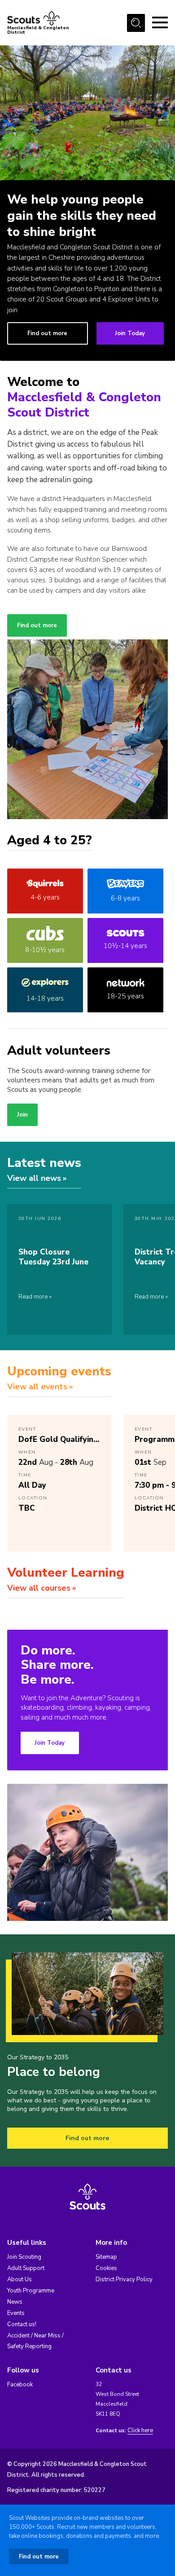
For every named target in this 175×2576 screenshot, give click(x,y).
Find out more (47, 333)
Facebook (20, 2385)
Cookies (106, 2268)
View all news (34, 1178)
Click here (140, 2431)
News (15, 2302)
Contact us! (22, 2324)
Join (22, 1115)
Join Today (130, 333)
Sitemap (106, 2257)
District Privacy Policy (124, 2279)
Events (16, 2313)
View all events (37, 1387)
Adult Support (26, 2268)
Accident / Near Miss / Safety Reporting (35, 2341)
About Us (20, 2279)
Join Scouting (24, 2257)
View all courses (39, 1588)
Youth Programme (31, 2291)
